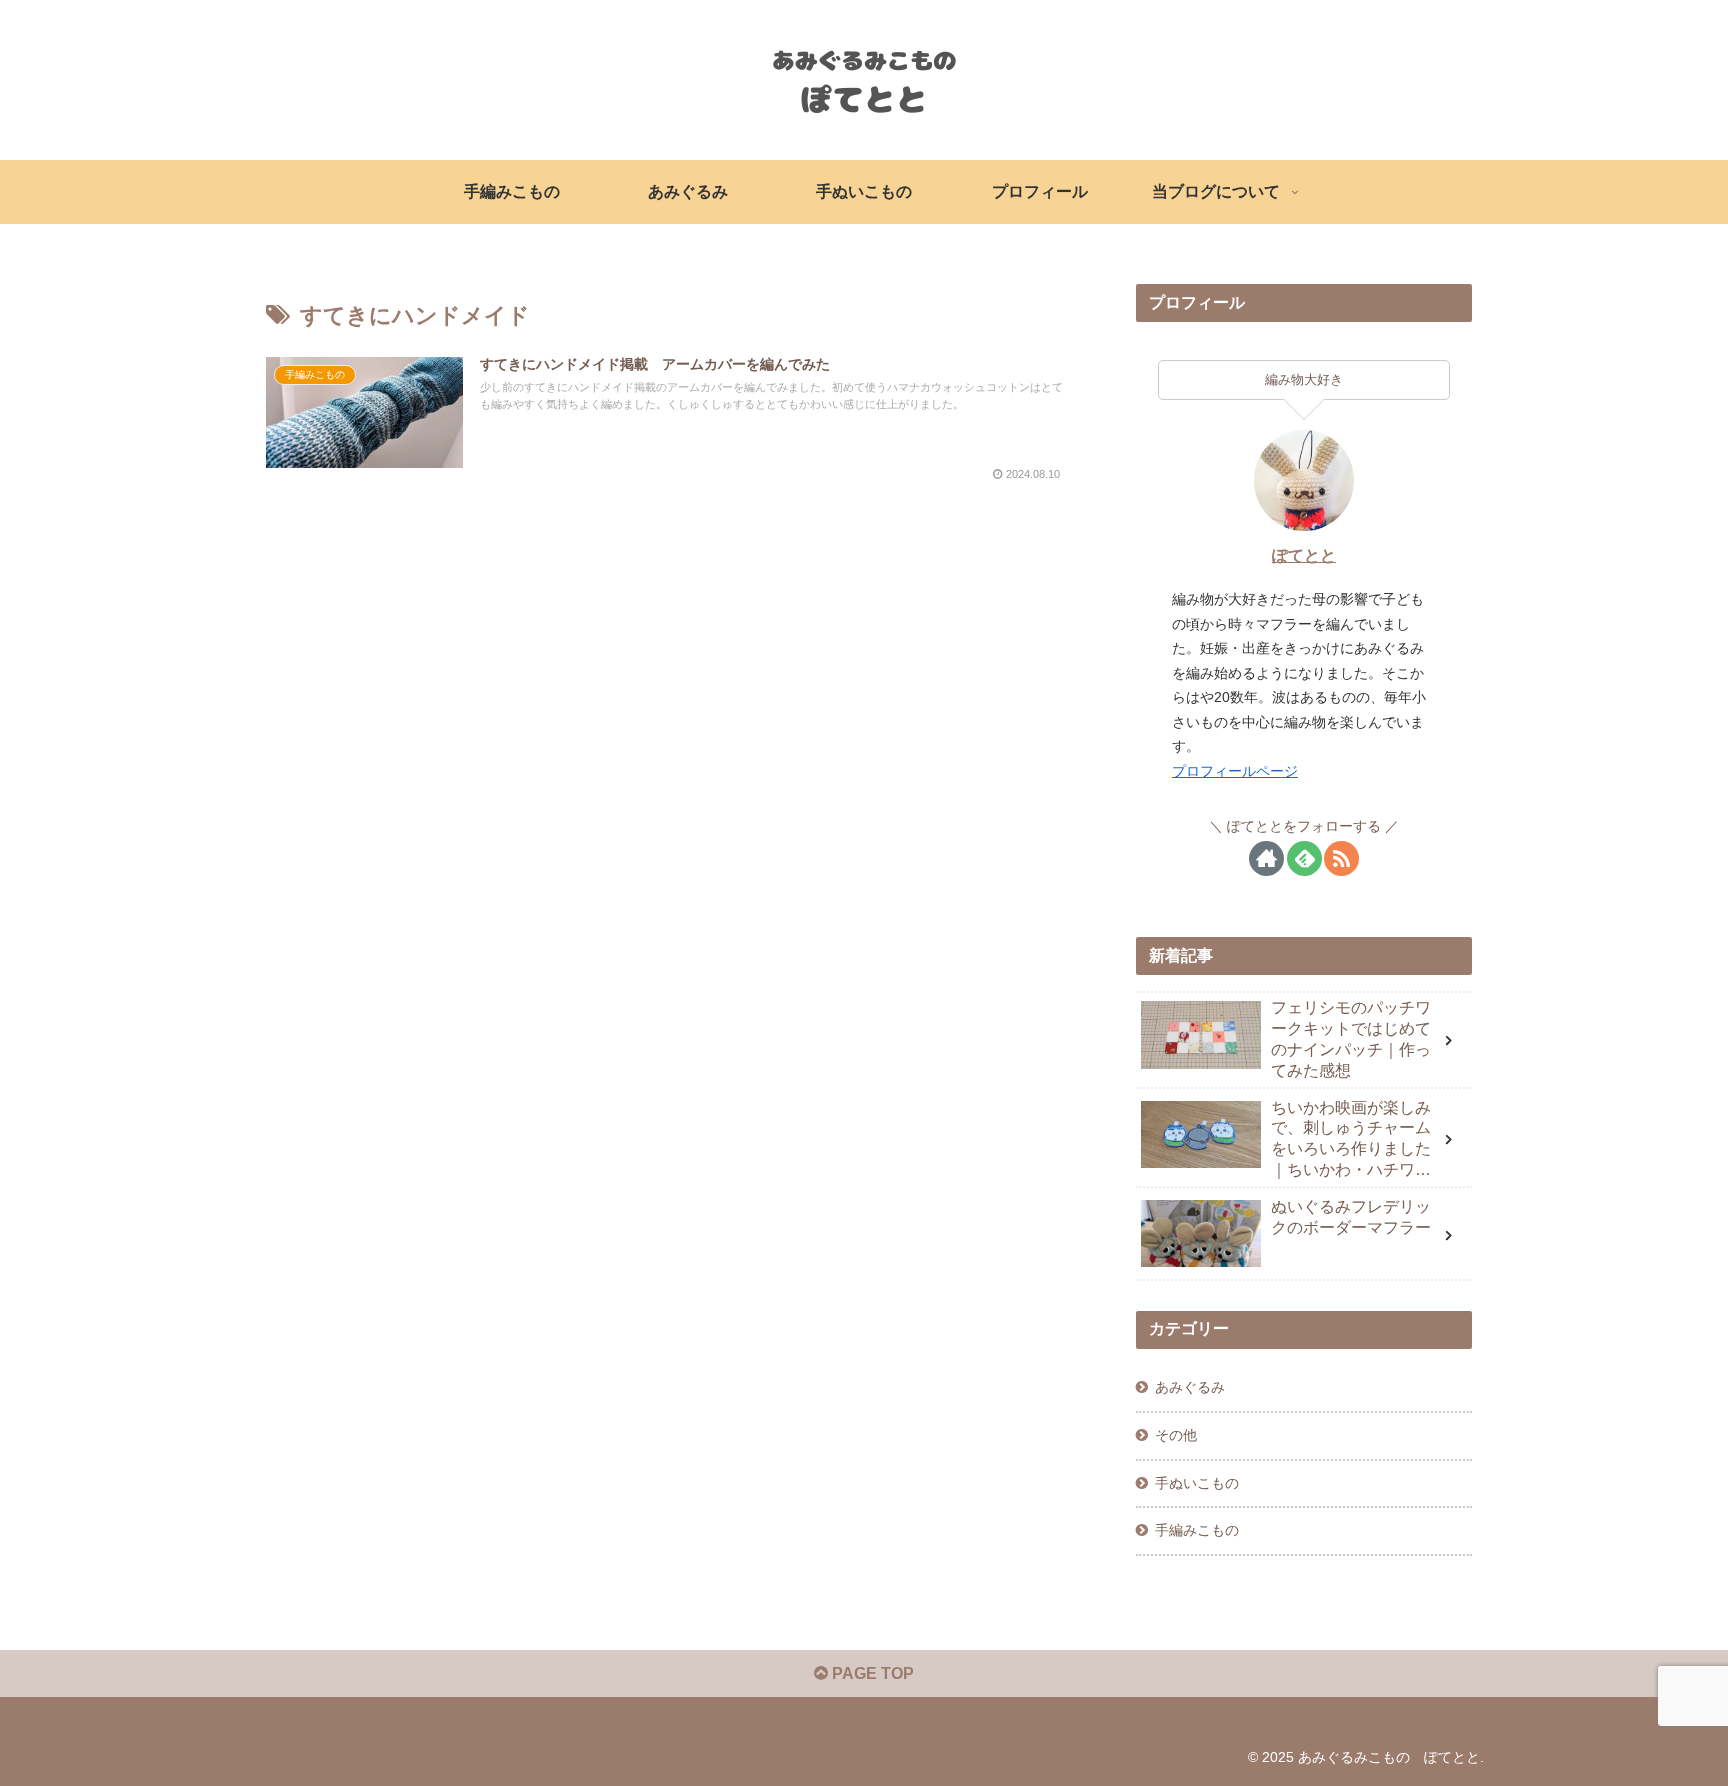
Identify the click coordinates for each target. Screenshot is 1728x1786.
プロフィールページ (1235, 771)
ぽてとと (1304, 555)
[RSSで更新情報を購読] (1341, 858)
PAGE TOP (871, 1673)
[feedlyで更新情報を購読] (1304, 858)
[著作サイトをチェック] (1266, 858)
